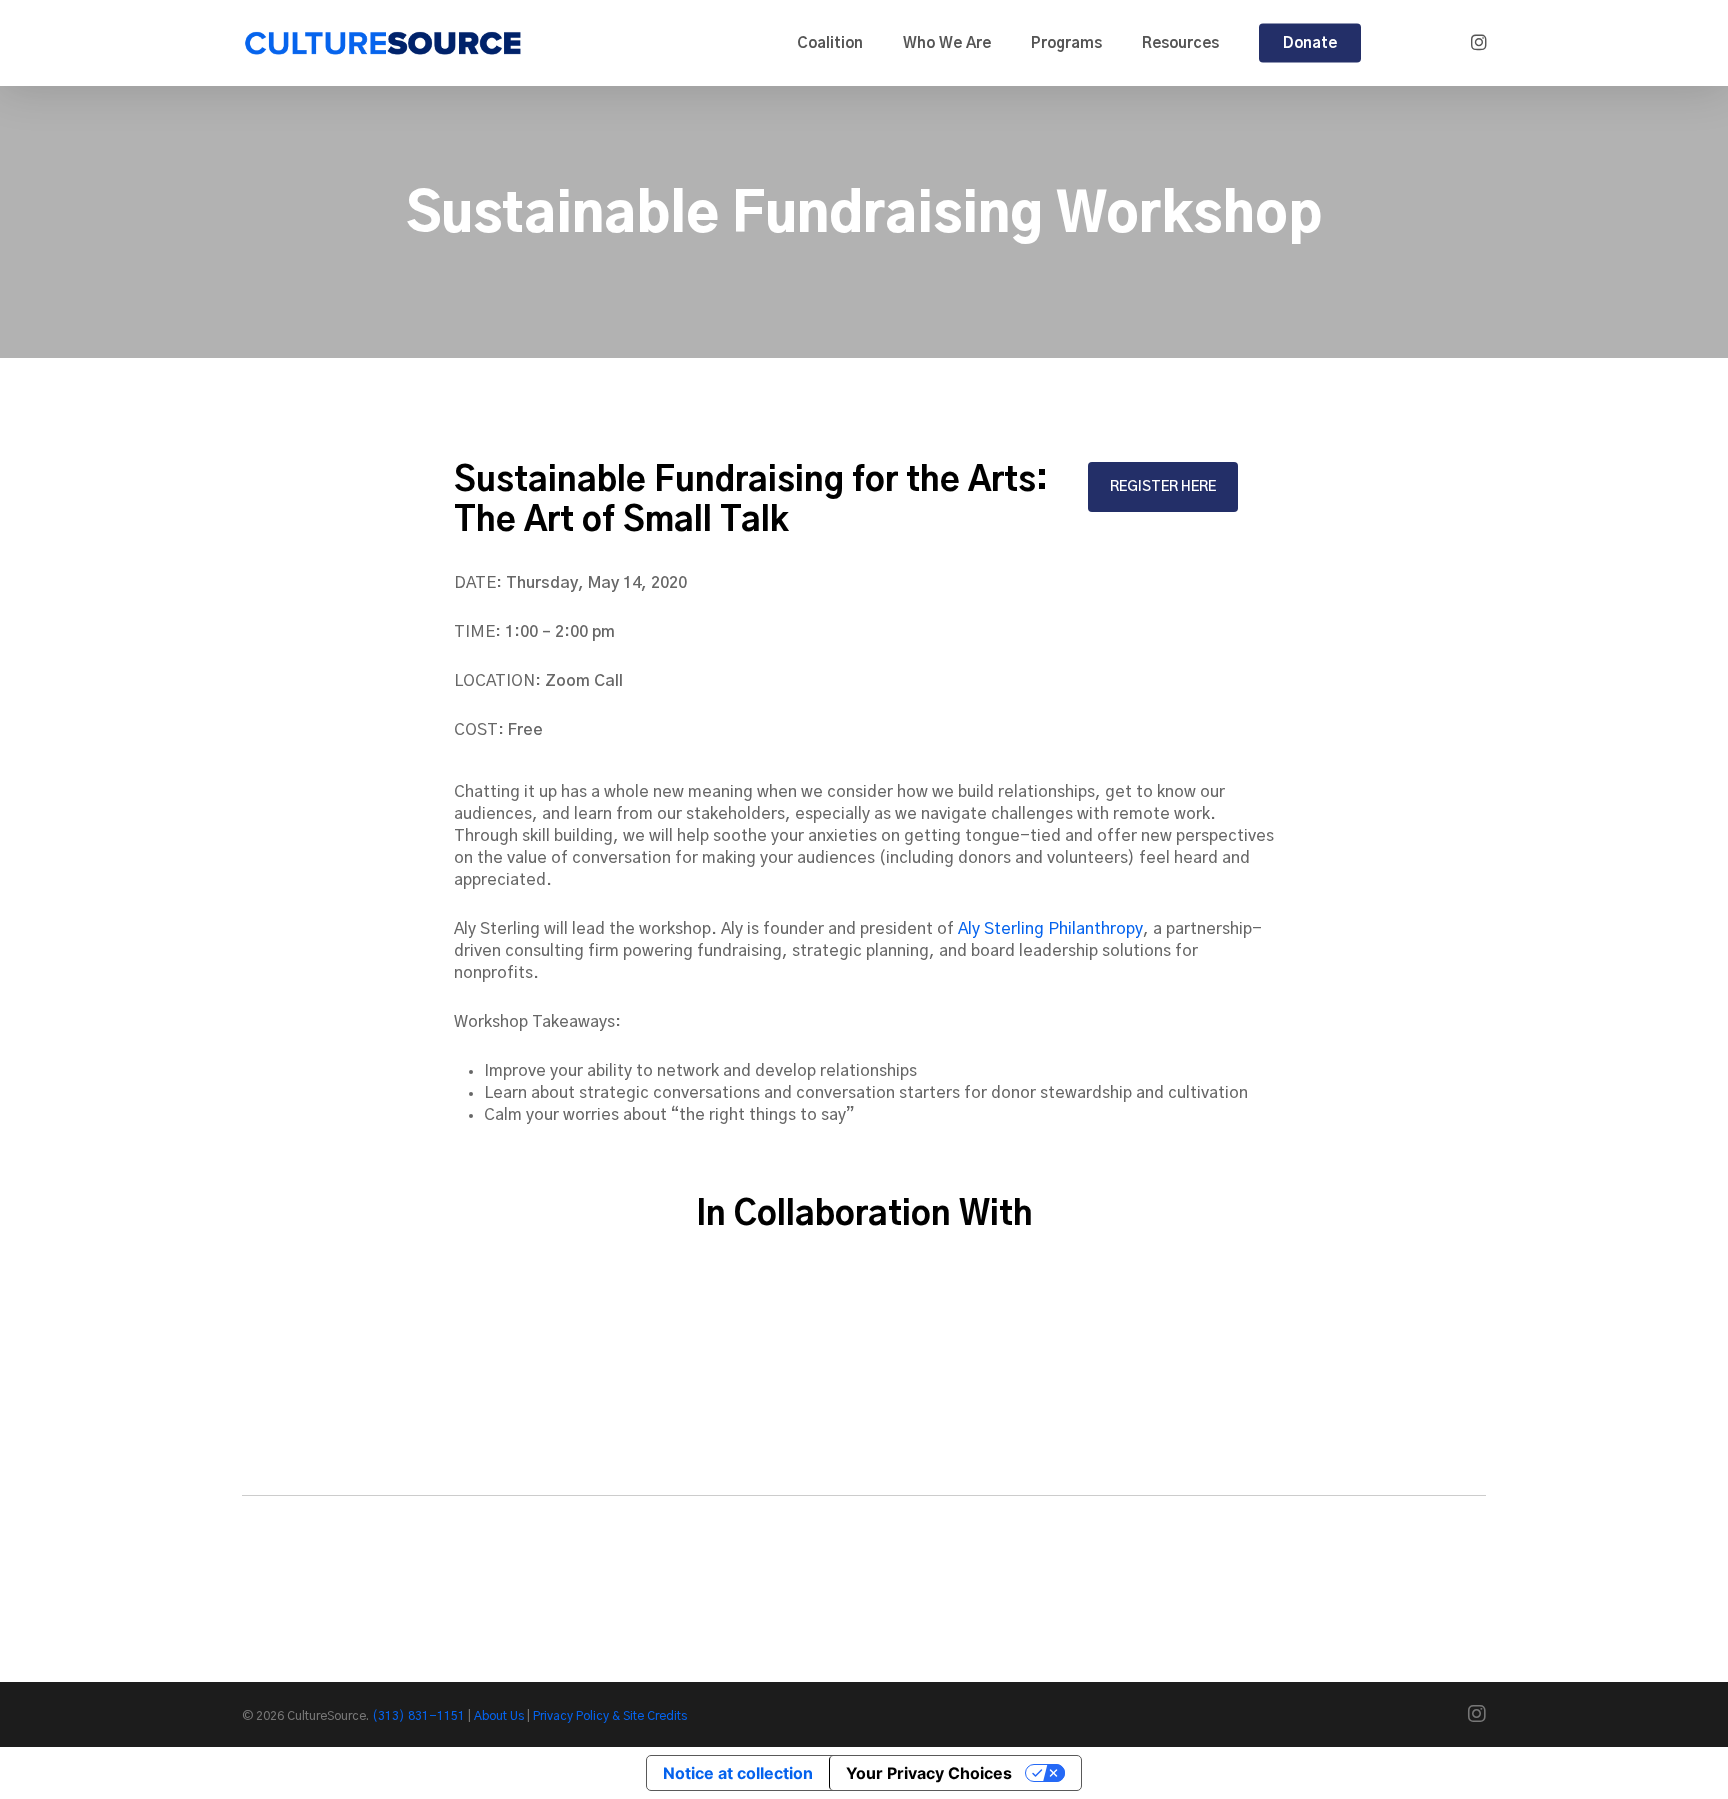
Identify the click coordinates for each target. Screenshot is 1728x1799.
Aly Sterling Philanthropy (1050, 929)
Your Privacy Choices (929, 1773)
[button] (1163, 487)
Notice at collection (738, 1773)
